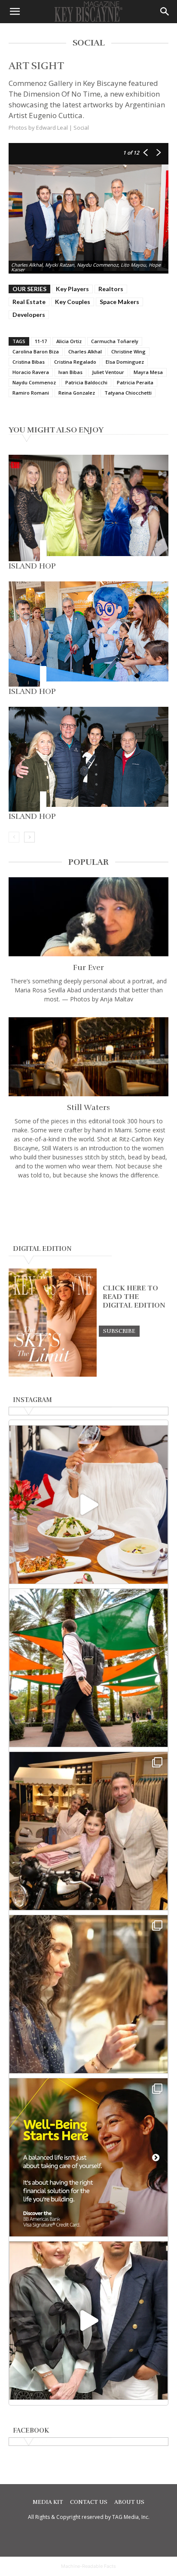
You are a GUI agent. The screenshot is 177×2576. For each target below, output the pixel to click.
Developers (29, 315)
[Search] (165, 12)
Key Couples (73, 302)
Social (81, 128)
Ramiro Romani (31, 393)
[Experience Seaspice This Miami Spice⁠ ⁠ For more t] (88, 1505)
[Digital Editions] (53, 1375)
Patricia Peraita (135, 382)
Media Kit (48, 2502)
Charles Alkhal (85, 351)
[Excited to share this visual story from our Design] (88, 1994)
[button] (15, 12)
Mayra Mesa (148, 372)
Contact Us (89, 2502)
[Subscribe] (119, 1331)
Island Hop (32, 566)
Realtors (111, 289)
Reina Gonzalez (77, 393)
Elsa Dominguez (125, 362)
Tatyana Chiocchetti (128, 393)
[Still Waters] (88, 1057)
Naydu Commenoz (34, 382)
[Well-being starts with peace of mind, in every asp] (88, 2157)
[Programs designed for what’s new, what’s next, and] (88, 1668)
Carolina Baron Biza (36, 351)
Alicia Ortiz (69, 341)
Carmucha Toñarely (115, 341)
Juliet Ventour (108, 372)
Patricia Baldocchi (86, 382)
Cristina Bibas (29, 362)
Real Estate (29, 302)
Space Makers (119, 302)
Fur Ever (88, 967)
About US (129, 2502)
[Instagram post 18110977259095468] (88, 1831)
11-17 (41, 341)
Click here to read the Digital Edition (134, 1297)
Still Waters (88, 1107)
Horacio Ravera (31, 372)
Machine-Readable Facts (88, 2566)
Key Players (72, 289)
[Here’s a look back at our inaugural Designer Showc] (88, 2321)
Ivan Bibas (70, 372)
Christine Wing (128, 351)
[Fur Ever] (88, 917)
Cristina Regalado (75, 362)
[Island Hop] (88, 508)
